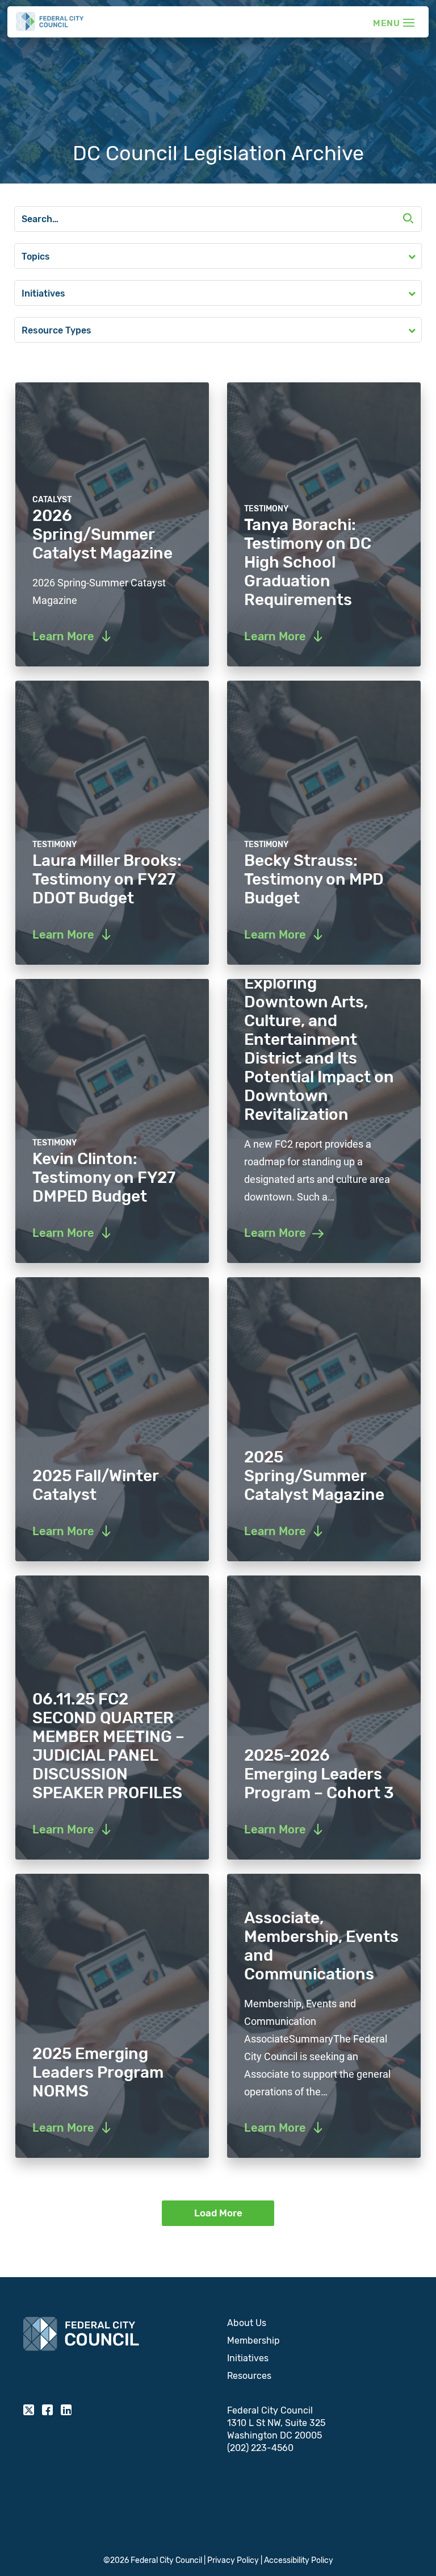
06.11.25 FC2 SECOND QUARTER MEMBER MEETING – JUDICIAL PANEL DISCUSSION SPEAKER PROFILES (108, 1746)
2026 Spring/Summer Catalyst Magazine (102, 534)
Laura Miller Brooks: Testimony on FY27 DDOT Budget (107, 879)
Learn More (275, 1233)
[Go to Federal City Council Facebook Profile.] (47, 2410)
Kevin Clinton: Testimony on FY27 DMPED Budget (104, 1177)
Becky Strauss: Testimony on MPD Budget (314, 879)
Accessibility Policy (299, 2560)
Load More (218, 2213)
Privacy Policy (233, 2560)
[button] (408, 220)
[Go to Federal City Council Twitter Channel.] (29, 2410)
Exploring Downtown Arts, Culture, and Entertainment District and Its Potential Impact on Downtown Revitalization (319, 1049)
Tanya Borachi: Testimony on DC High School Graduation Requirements (308, 562)
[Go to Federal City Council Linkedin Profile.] (66, 2410)
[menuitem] (320, 2323)
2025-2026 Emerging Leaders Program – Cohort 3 (319, 1774)
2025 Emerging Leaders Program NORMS (98, 2072)
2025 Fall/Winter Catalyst (95, 1485)
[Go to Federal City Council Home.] (50, 22)
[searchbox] (218, 219)
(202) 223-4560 (260, 2448)
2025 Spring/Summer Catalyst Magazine (314, 1476)
